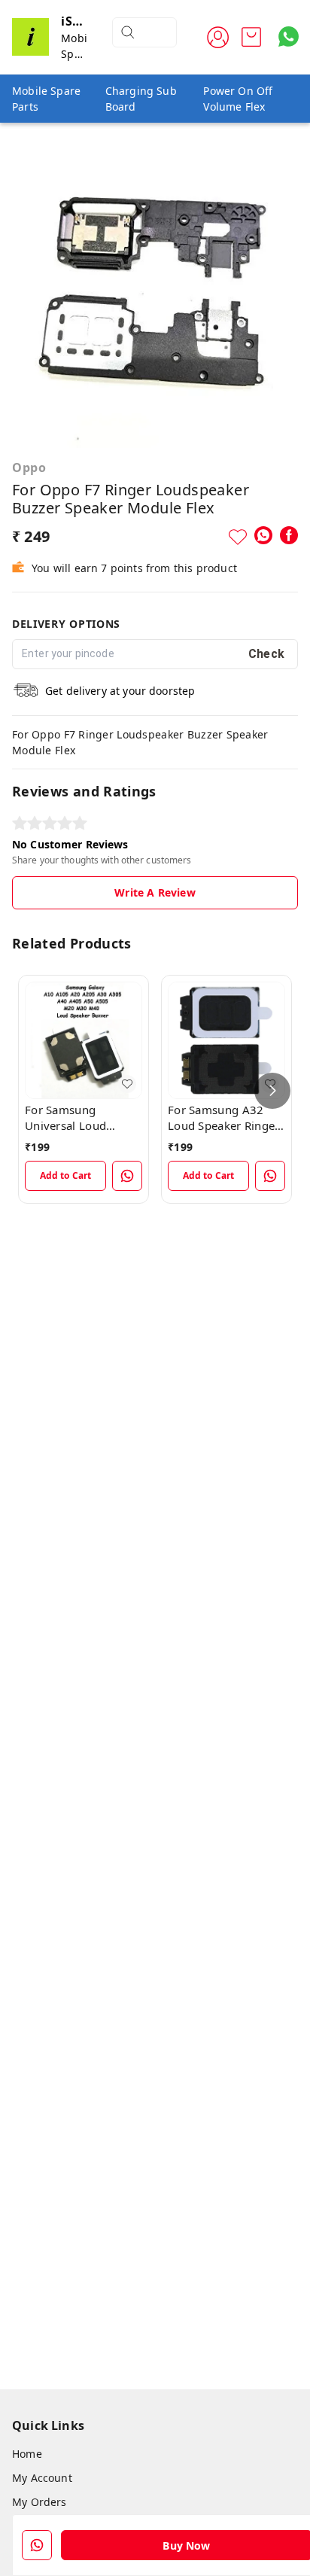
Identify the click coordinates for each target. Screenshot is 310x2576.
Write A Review (155, 892)
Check (267, 654)
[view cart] (251, 37)
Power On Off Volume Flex (238, 99)
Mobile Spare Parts (46, 99)
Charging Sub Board (141, 99)
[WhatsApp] (263, 535)
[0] (251, 37)
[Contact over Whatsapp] (289, 37)
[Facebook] (289, 535)
